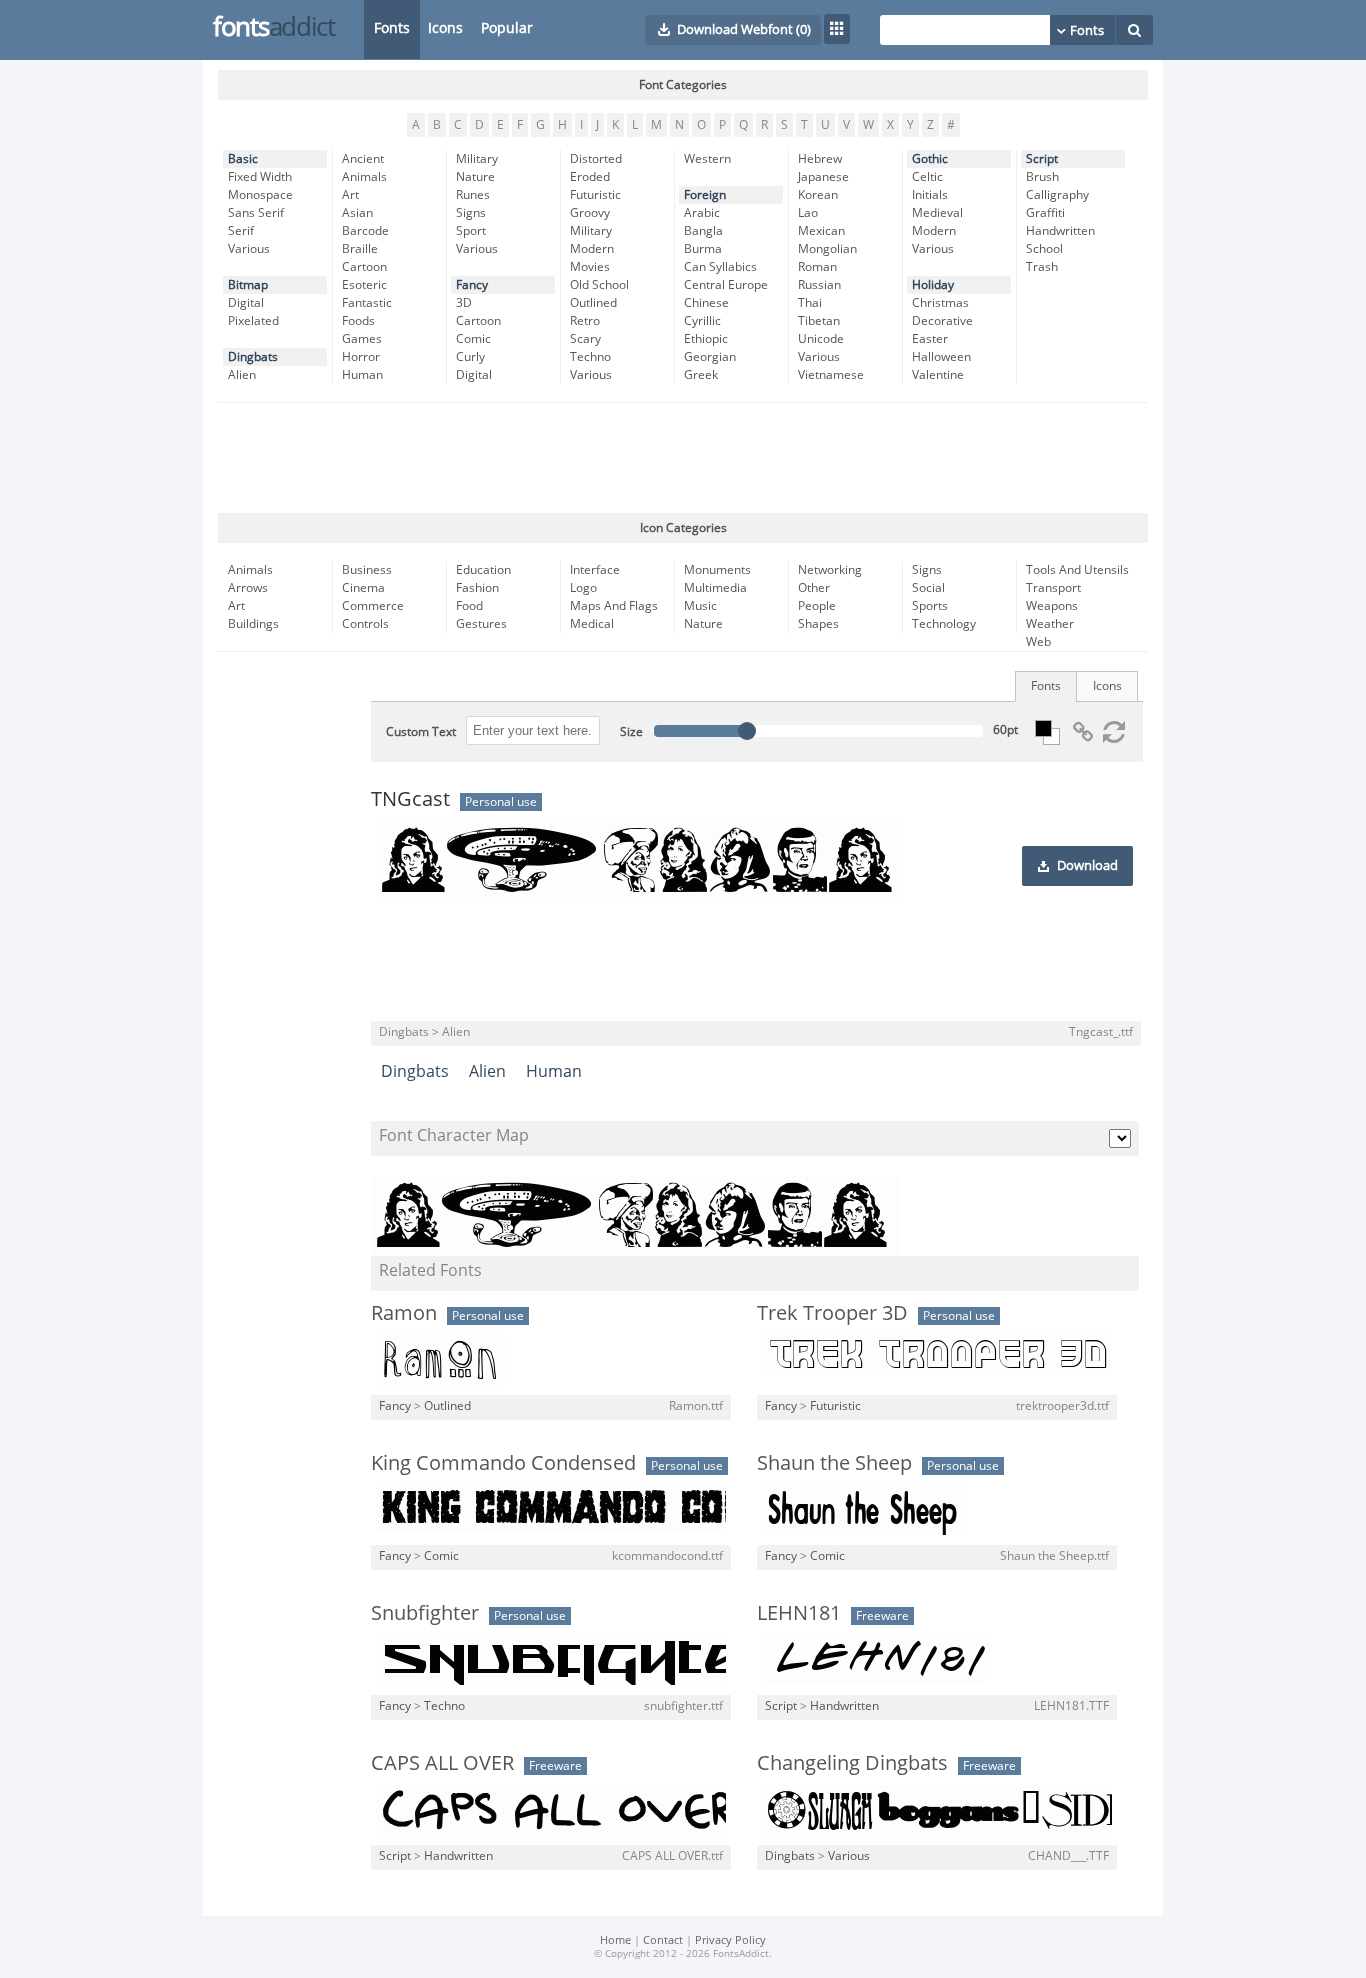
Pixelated (253, 321)
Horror (361, 357)
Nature (475, 177)
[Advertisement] (683, 458)
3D (464, 303)
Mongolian (827, 249)
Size (631, 732)
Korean (818, 195)
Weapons (1052, 606)
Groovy (590, 213)
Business (367, 570)
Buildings (253, 624)
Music (700, 606)
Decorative (942, 321)
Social (928, 588)
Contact (663, 1940)
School (1044, 249)
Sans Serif (256, 213)
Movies (590, 267)
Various (249, 249)
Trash (1042, 267)
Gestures (481, 624)
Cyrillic (702, 321)
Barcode (365, 231)
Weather (1050, 624)
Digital (246, 303)
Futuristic (595, 195)
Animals (364, 177)
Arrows (248, 588)
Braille (360, 249)
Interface (595, 570)
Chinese (706, 303)
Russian (819, 285)
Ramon (404, 1313)
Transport (1053, 588)
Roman (817, 267)
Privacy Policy (730, 1940)
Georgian (710, 357)
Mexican (821, 231)
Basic (243, 159)
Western (707, 159)
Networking (830, 570)
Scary (585, 339)
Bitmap (248, 285)
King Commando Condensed (503, 1463)
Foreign (705, 195)
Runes (473, 195)
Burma (703, 249)
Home (615, 1940)
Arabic (702, 213)
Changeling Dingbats (852, 1763)
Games (362, 339)
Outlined (593, 303)
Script (1042, 159)
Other (814, 588)
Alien (242, 375)
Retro (585, 321)
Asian (357, 213)
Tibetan (819, 321)
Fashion (477, 588)
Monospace (260, 195)
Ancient (363, 159)
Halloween (941, 357)
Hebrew (820, 159)
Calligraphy (1057, 195)
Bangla (703, 231)
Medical (592, 624)
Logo (583, 588)
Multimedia (715, 588)
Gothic (930, 159)
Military (477, 159)
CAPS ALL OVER (442, 1763)
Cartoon (364, 267)
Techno (590, 357)
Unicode (821, 339)
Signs (471, 213)
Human (362, 375)
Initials (930, 195)
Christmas (940, 303)
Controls (365, 624)
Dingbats (253, 357)
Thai (810, 303)
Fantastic (367, 303)
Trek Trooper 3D (832, 1313)
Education (483, 570)
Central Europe (726, 285)
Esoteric (364, 285)
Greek (701, 375)
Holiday (933, 285)
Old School (599, 285)
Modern (592, 249)
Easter (930, 339)
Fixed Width (260, 177)
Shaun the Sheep (834, 1463)
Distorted (596, 159)
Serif (241, 231)
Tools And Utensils (1077, 570)
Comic (473, 339)
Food (469, 606)
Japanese (823, 177)
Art (350, 195)
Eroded (590, 177)
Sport (471, 231)
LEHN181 (799, 1613)
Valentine (938, 375)
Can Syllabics (720, 267)
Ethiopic (706, 339)
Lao (808, 213)
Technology (944, 624)
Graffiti (1045, 213)
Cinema (363, 588)
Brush (1042, 177)
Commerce (373, 606)
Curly (470, 357)
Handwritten (1060, 231)
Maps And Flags (614, 606)
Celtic (927, 177)
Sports (930, 606)
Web (1038, 642)
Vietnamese (831, 375)
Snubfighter (425, 1613)
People (817, 606)
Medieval (937, 213)
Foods (358, 321)
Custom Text (421, 732)
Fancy (472, 285)
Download (1087, 866)
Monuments (717, 570)
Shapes (818, 624)
